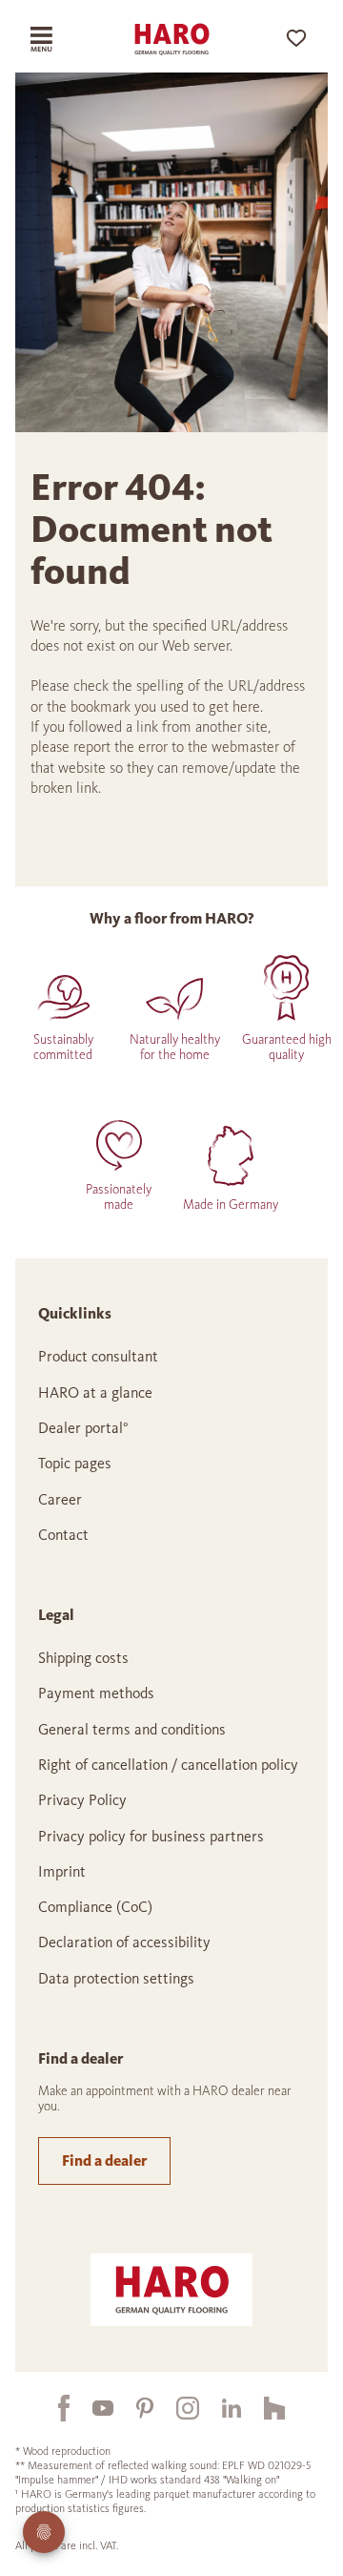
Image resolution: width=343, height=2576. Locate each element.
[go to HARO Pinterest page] (133, 2408)
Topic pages (75, 1463)
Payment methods (96, 1693)
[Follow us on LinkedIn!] (220, 2408)
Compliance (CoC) (95, 1907)
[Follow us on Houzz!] (263, 2408)
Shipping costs (83, 1658)
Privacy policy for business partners (151, 1836)
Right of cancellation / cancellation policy (168, 1765)
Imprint (62, 1871)
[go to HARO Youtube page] (91, 2408)
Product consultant (98, 1356)
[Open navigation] (54, 39)
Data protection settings (116, 1978)
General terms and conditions (132, 1729)
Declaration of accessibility (124, 1942)
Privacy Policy (82, 1800)
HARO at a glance (95, 1392)
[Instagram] (176, 2408)
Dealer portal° (83, 1428)
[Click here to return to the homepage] (171, 39)
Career (60, 1499)
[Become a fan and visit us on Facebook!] (52, 2408)
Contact (63, 1535)
